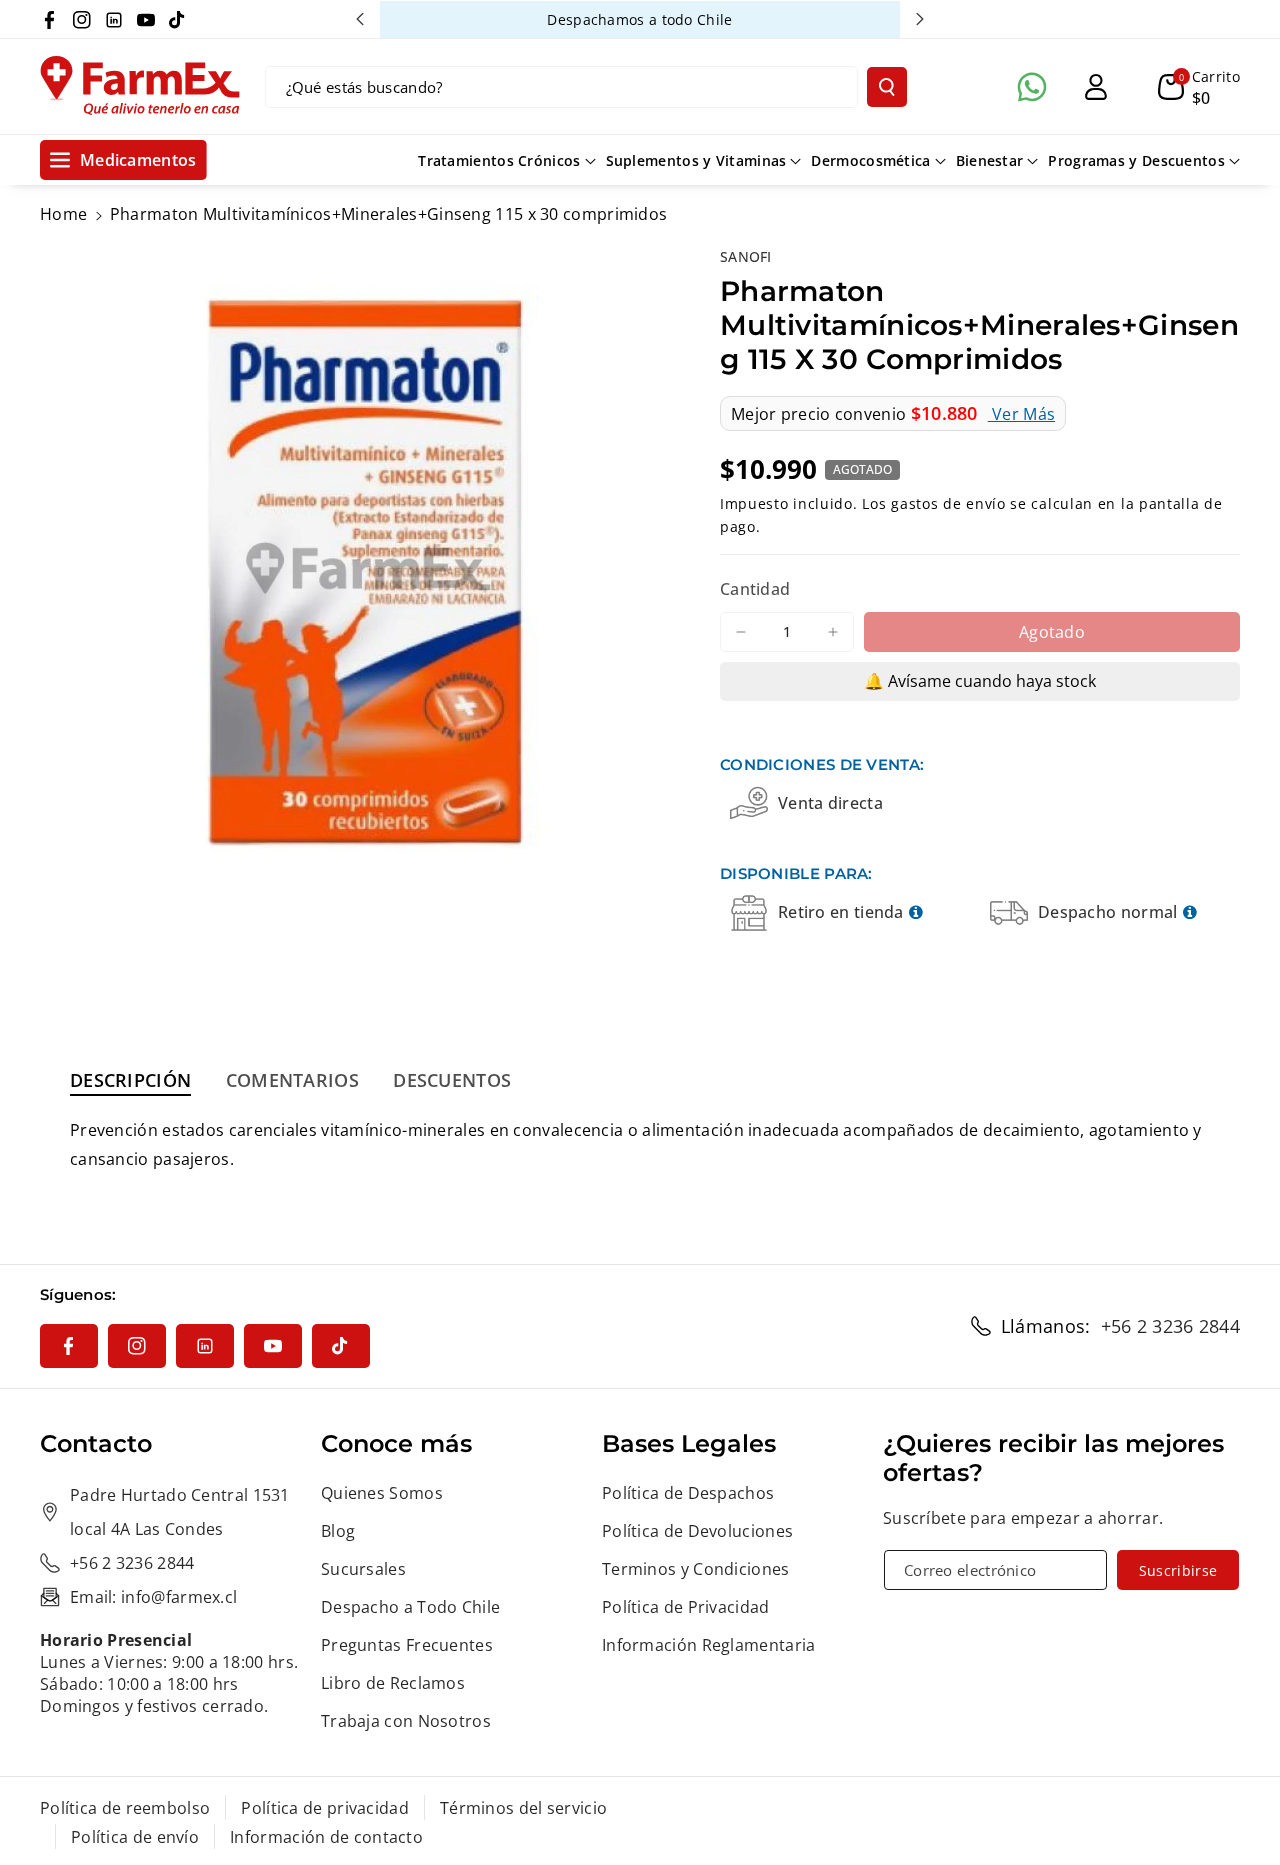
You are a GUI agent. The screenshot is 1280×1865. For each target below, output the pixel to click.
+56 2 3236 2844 (1171, 1326)
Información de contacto (326, 1837)
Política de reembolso (125, 1808)
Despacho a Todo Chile (410, 1607)
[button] (1199, 87)
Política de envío (135, 1837)
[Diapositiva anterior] (360, 19)
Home (63, 214)
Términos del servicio (523, 1808)
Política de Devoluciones (697, 1531)
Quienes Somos (382, 1493)
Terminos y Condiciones (696, 1569)
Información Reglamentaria (709, 1645)
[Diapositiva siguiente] (920, 19)
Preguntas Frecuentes (407, 1645)
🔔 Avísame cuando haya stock (980, 681)
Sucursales (363, 1569)
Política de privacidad (325, 1808)
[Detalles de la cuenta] (1096, 87)
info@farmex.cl (179, 1597)
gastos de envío (948, 502)
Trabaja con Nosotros (406, 1721)
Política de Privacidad (686, 1607)
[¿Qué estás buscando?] (887, 87)
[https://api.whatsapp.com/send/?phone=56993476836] (1032, 87)
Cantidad (755, 589)
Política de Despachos (688, 1493)
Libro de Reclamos (393, 1683)
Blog (338, 1531)
